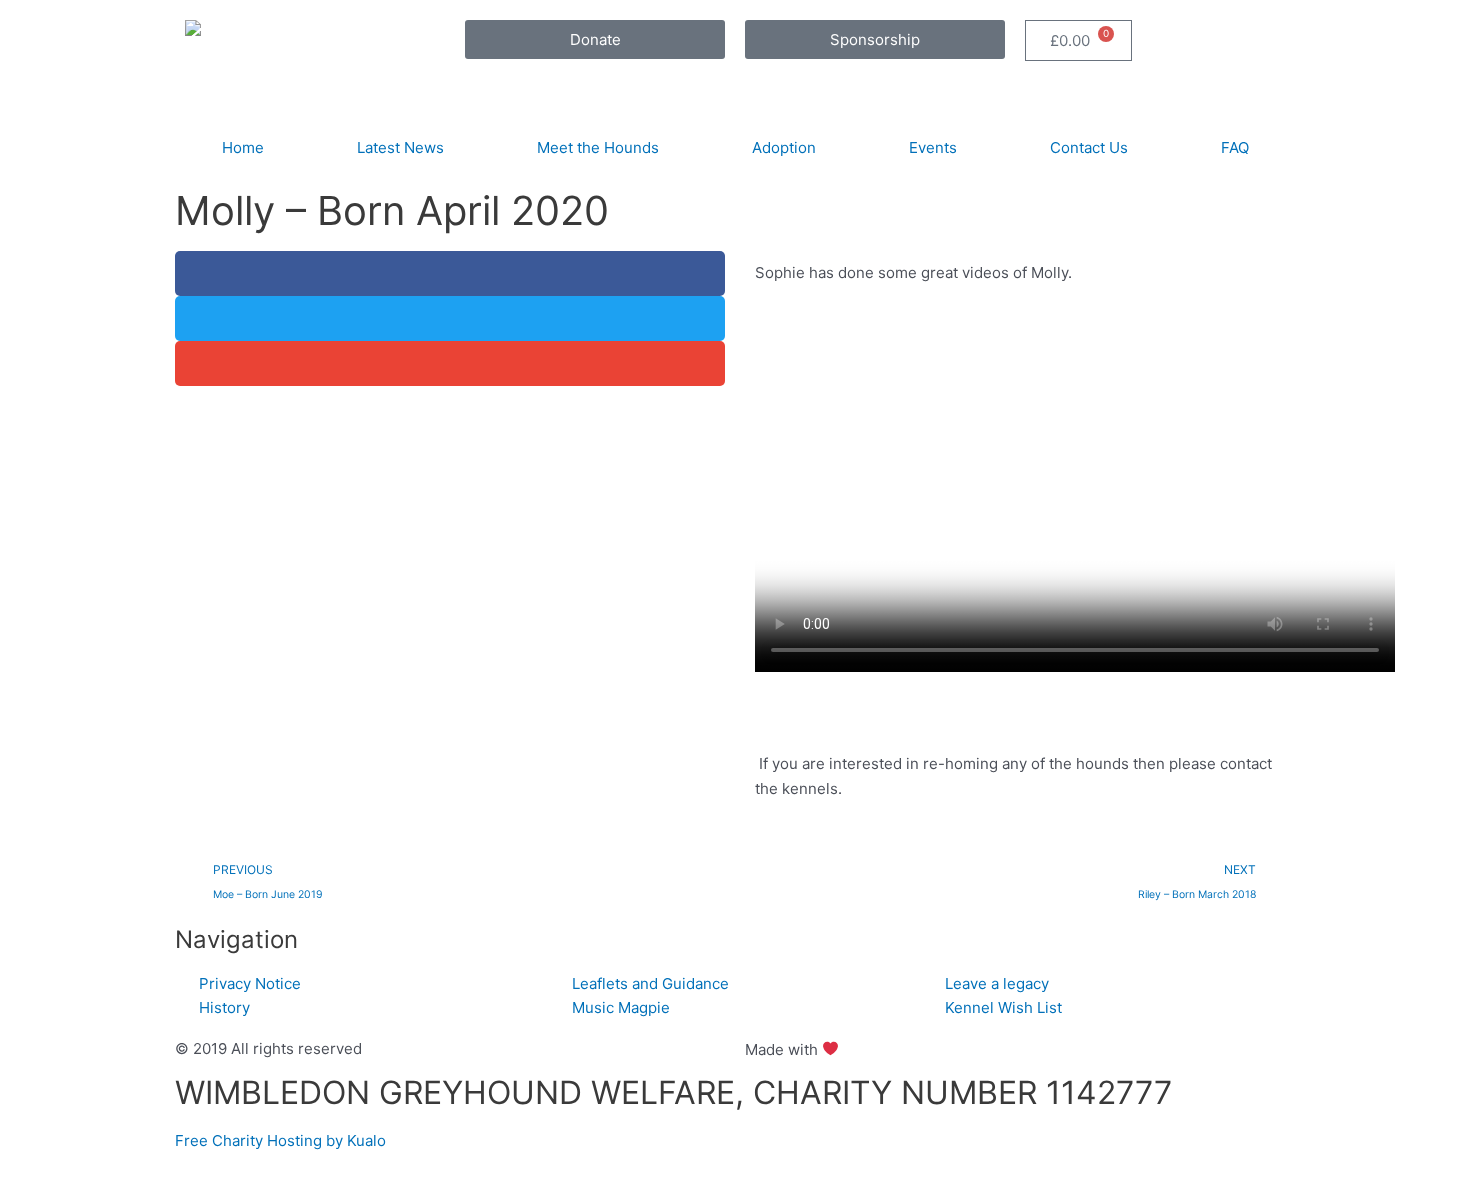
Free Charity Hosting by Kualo (280, 1140)
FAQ (1235, 147)
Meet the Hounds (598, 147)
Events (933, 147)
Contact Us (1089, 147)
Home (243, 147)
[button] (450, 273)
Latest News (400, 147)
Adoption (784, 147)
